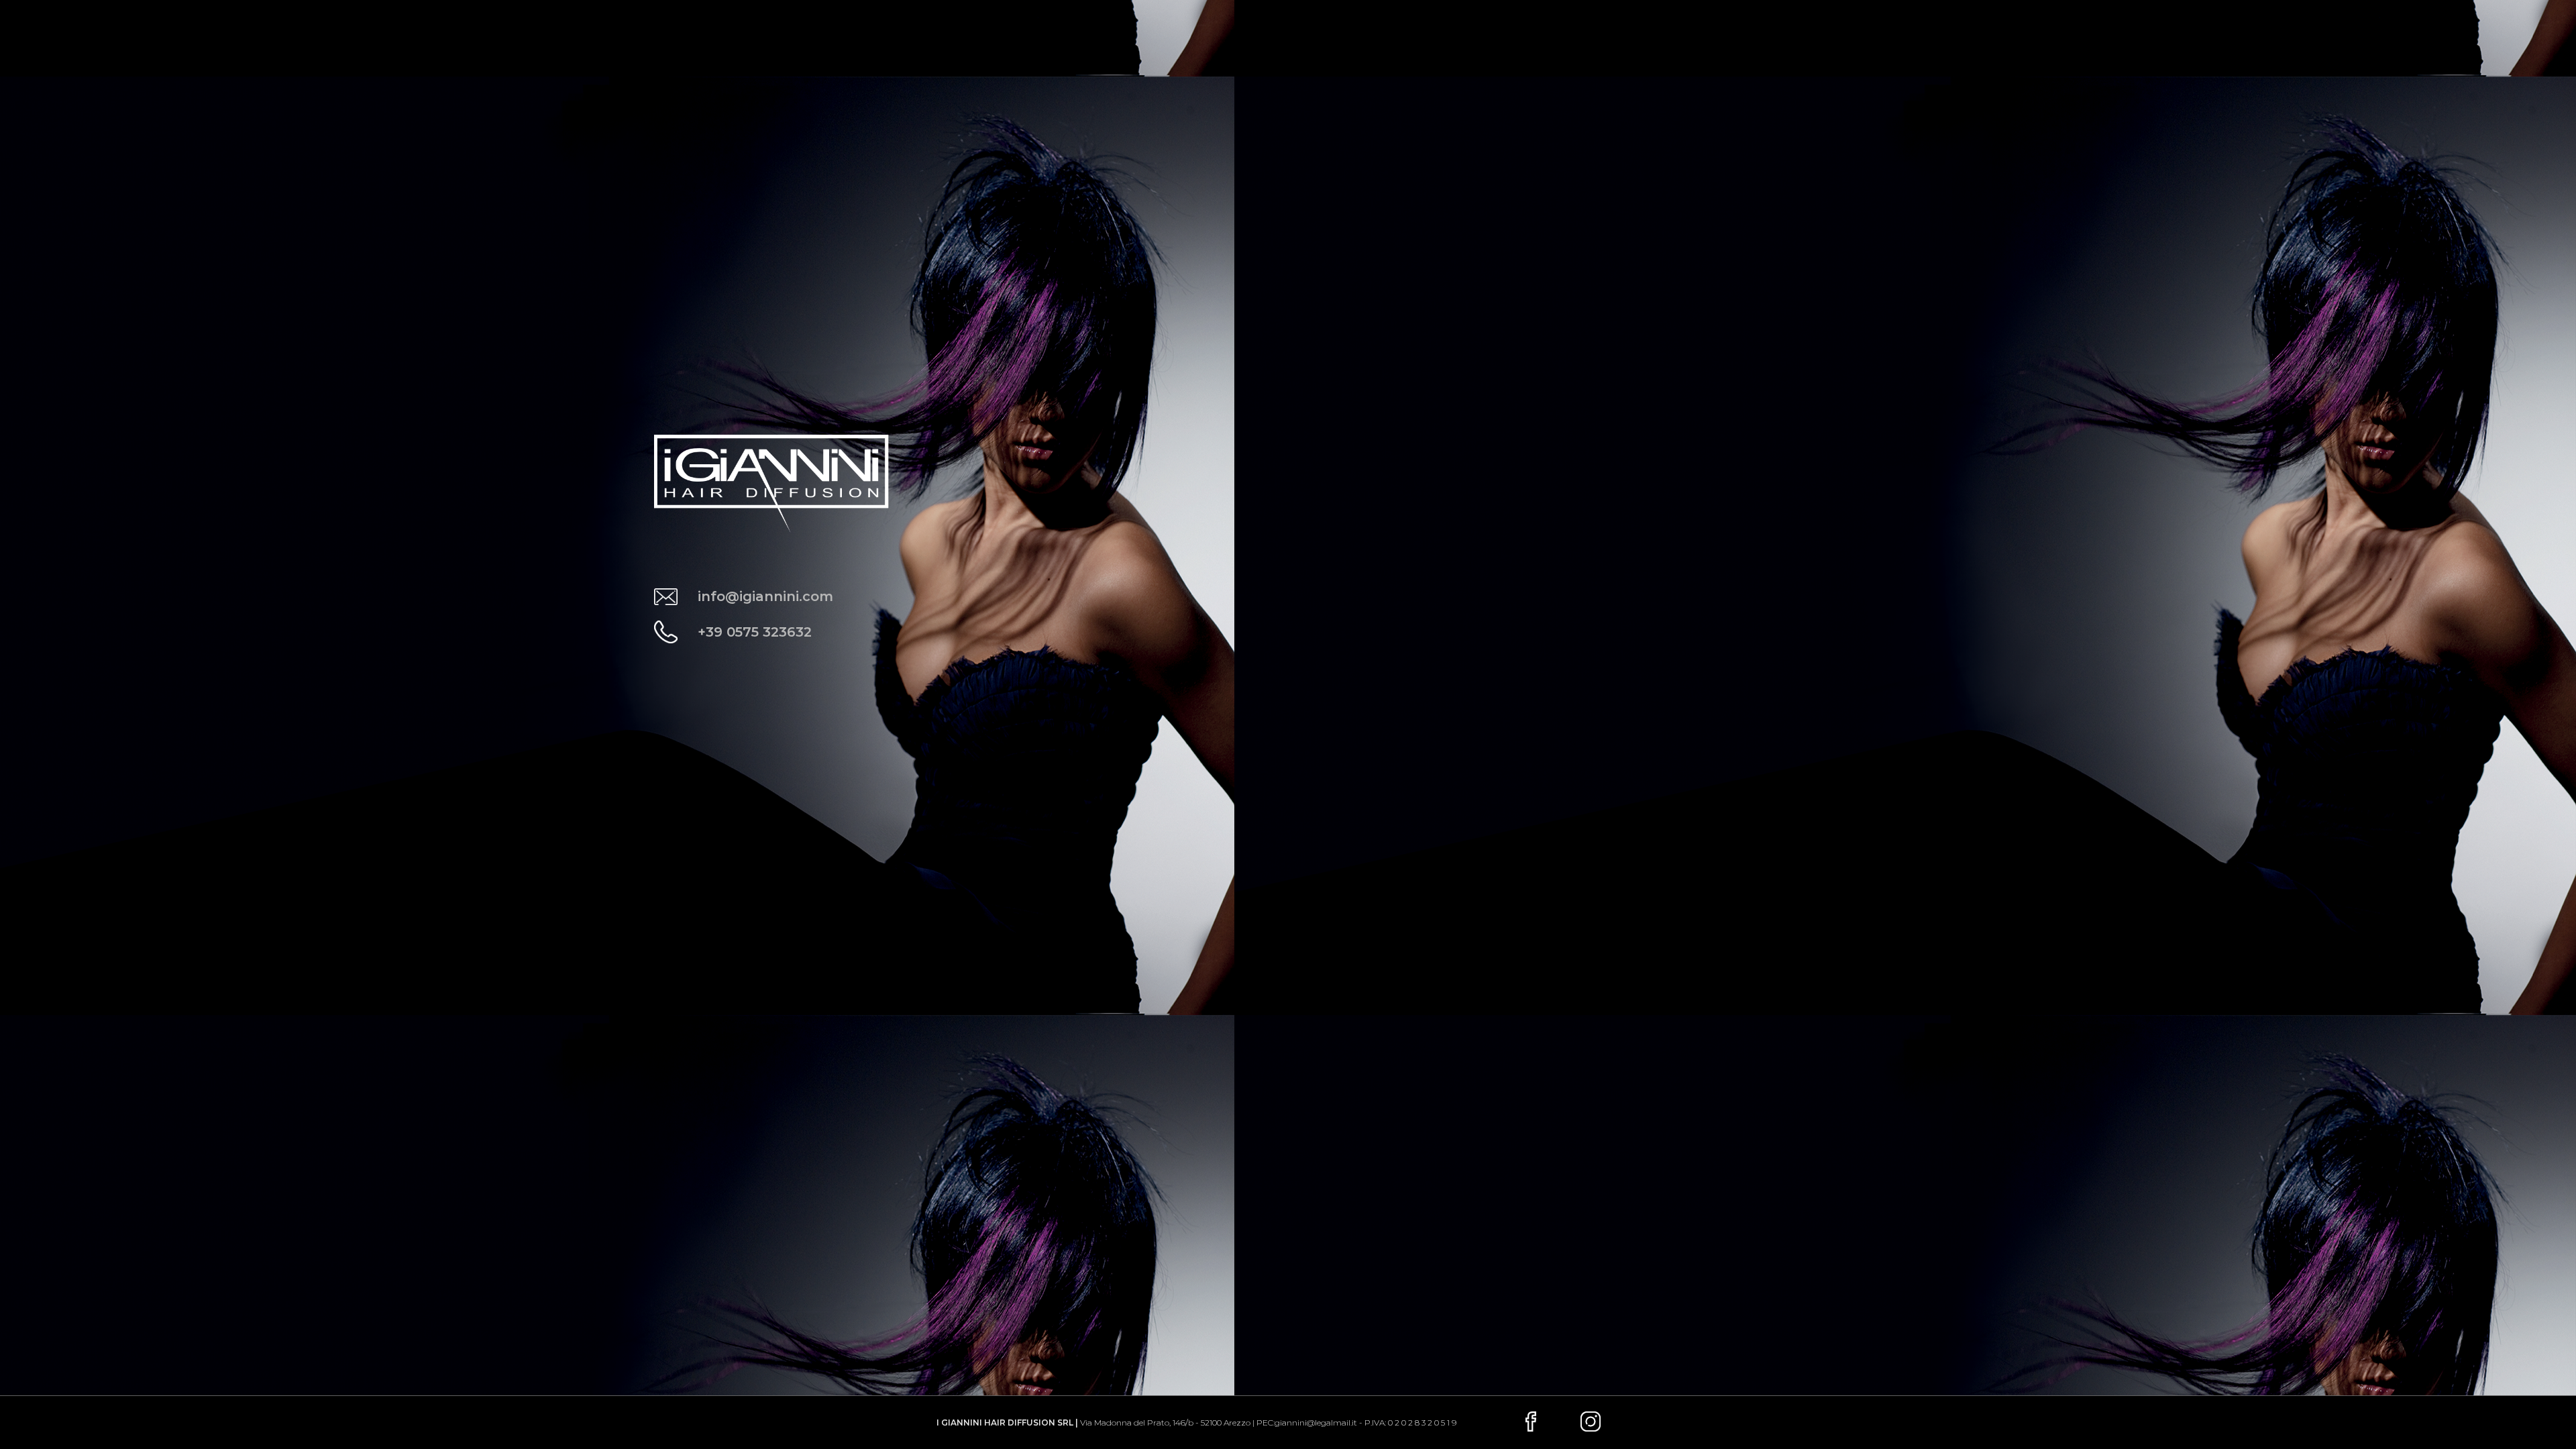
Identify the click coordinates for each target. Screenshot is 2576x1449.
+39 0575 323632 (755, 632)
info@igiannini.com (765, 596)
